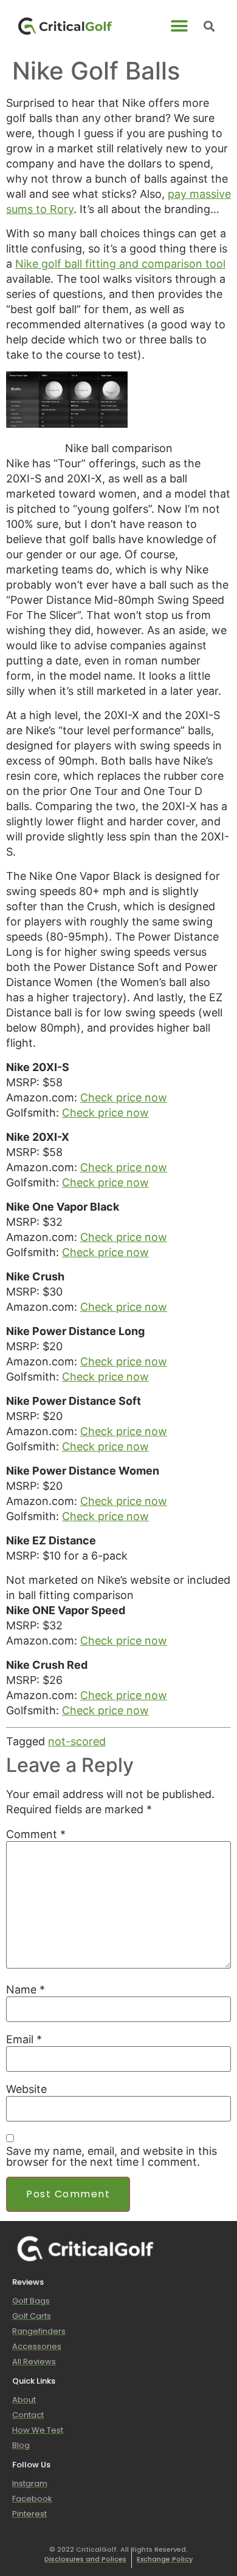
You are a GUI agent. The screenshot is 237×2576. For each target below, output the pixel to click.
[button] (180, 26)
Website (26, 2089)
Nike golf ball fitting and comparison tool (120, 264)
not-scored (77, 1741)
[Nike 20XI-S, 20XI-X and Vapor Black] (67, 424)
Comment (36, 1834)
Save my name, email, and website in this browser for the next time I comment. (112, 2157)
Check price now (124, 1097)
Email (24, 2040)
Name (26, 1990)
